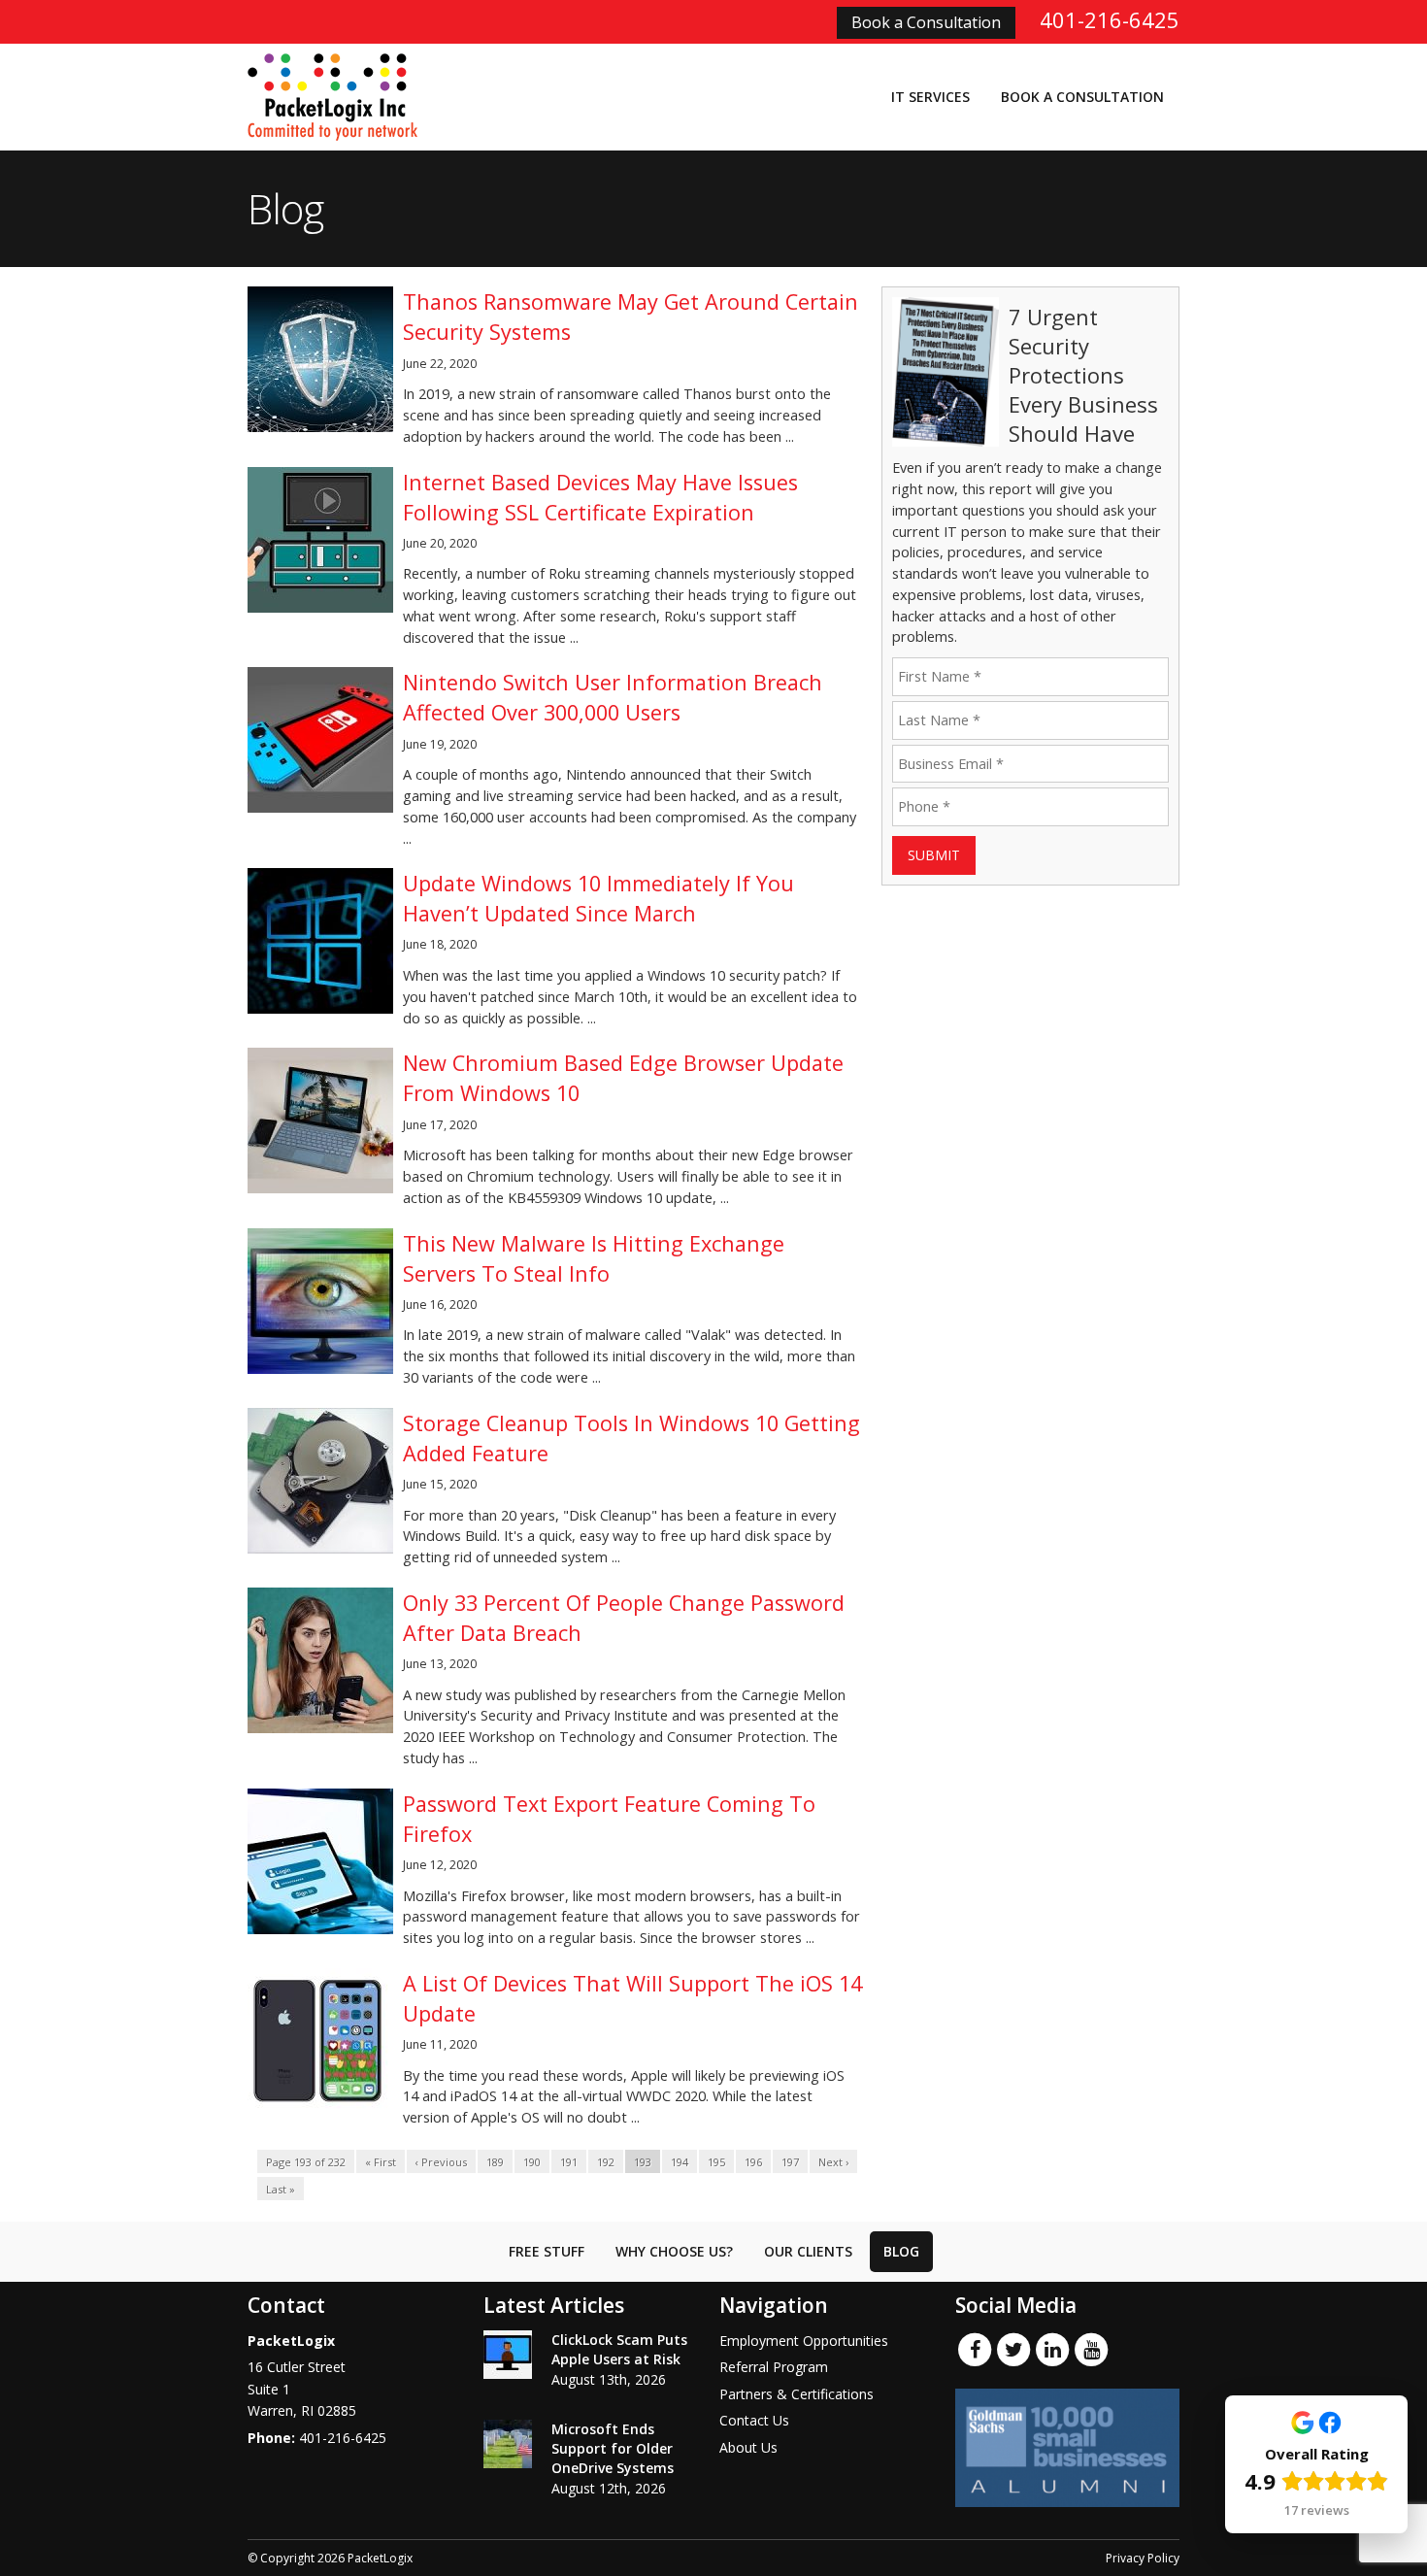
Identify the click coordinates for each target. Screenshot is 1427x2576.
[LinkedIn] (1052, 2349)
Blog (901, 2251)
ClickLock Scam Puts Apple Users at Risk (619, 2349)
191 (569, 2162)
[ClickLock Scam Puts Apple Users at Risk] (508, 2355)
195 (716, 2162)
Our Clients (808, 2251)
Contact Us (754, 2420)
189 (495, 2162)
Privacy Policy (1143, 2558)
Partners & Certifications (796, 2394)
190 (532, 2162)
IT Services (930, 97)
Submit (934, 855)
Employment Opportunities (804, 2341)
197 (790, 2162)
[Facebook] (975, 2349)
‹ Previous (441, 2162)
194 (680, 2162)
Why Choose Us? (674, 2251)
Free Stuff (547, 2251)
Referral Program (774, 2367)
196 (753, 2162)
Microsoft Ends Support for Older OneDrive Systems (613, 2448)
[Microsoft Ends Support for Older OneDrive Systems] (508, 2444)
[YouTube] (1091, 2349)
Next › (833, 2162)
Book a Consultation (926, 22)
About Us (748, 2447)
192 (606, 2162)
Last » (281, 2189)
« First (381, 2162)
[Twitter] (1013, 2349)
